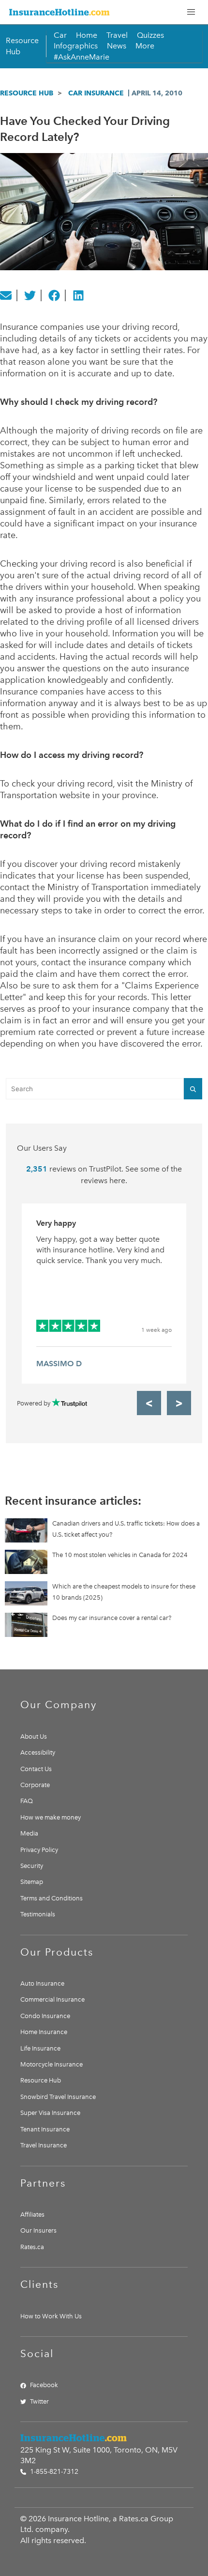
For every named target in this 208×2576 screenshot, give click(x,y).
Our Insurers (38, 2230)
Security (32, 1866)
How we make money (51, 1817)
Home (87, 35)
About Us (34, 1736)
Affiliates (32, 2214)
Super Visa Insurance (50, 2113)
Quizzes (150, 35)
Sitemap (32, 1882)
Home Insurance (44, 2032)
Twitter (39, 2401)
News (117, 46)
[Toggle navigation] (191, 12)
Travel (117, 35)
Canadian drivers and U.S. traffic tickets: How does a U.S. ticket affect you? (126, 1529)
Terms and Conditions (52, 1898)
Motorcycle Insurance (52, 2064)
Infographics (76, 46)
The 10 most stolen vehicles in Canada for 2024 (120, 1555)
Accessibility (38, 1752)
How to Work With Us (51, 2316)
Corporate (35, 1785)
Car (60, 35)
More (145, 46)
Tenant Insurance (45, 2129)
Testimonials (38, 1914)
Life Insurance (40, 2048)
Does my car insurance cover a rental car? (112, 1618)
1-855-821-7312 (53, 2472)
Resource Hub (27, 93)
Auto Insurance (42, 1983)
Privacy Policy (39, 1850)
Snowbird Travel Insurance (58, 2097)
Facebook (44, 2385)
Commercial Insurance (52, 1999)
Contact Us (36, 1769)
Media (29, 1833)
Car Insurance (96, 93)
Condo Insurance (45, 2016)
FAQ (27, 1801)
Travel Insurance (44, 2145)
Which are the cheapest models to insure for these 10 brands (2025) (124, 1592)
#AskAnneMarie (82, 57)
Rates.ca (32, 2247)
